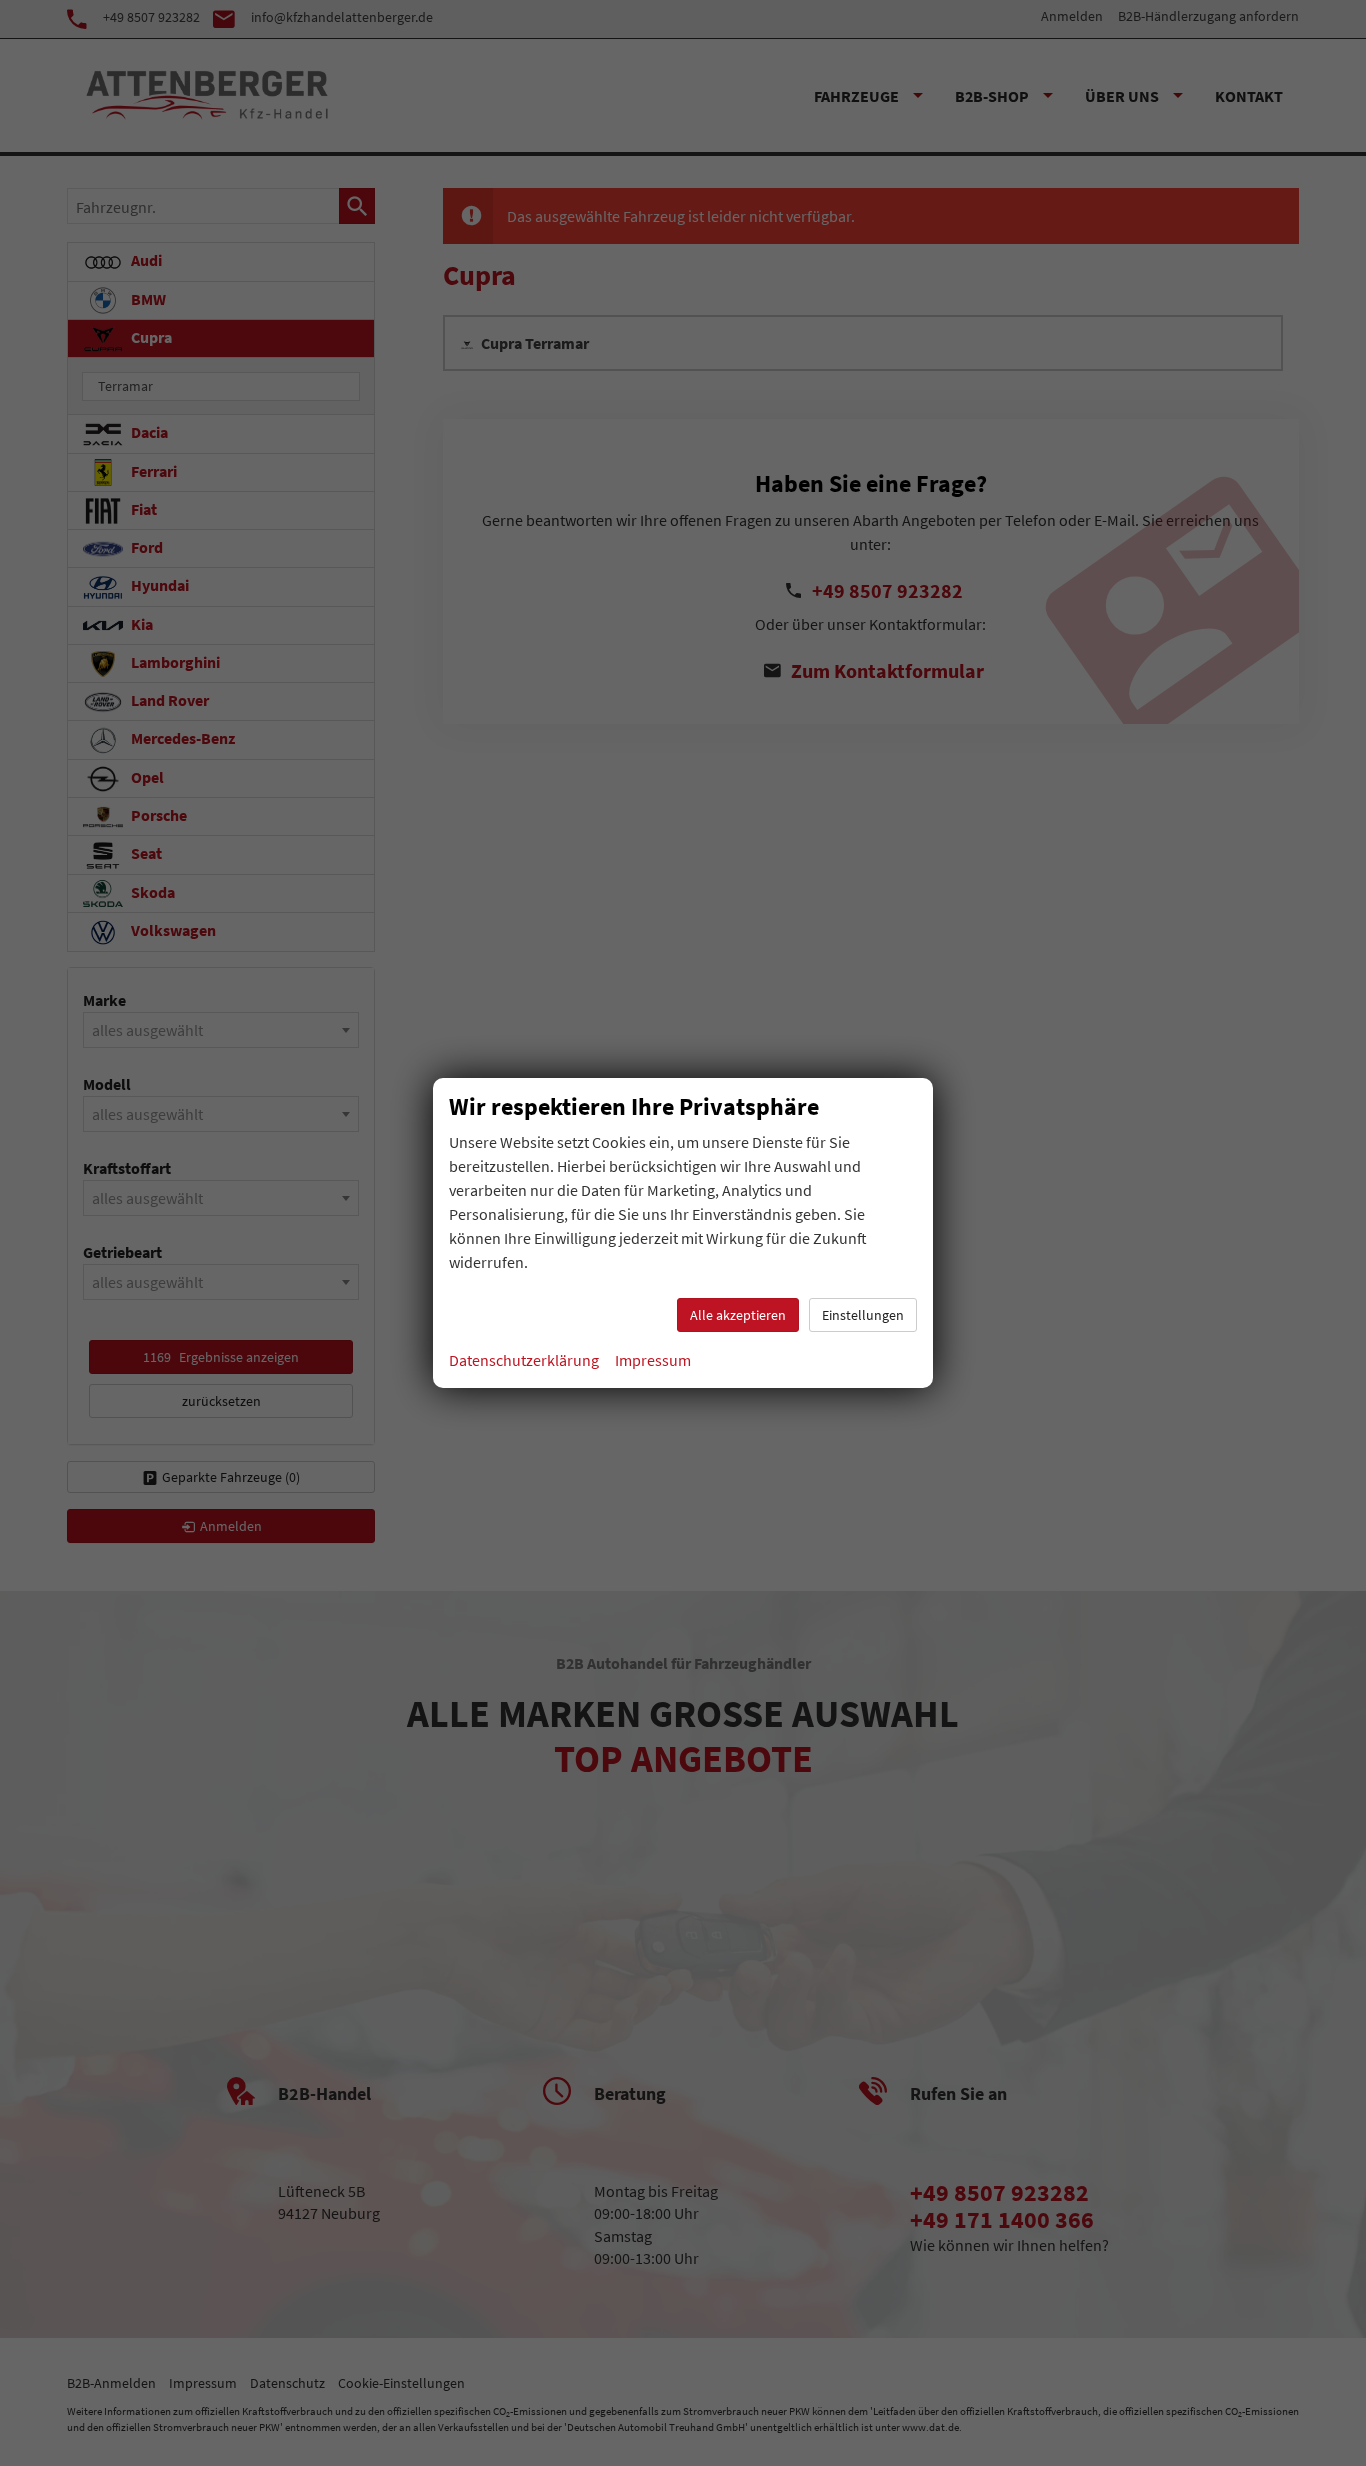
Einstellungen (863, 1315)
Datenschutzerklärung (524, 1360)
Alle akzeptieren (738, 1315)
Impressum (653, 1360)
